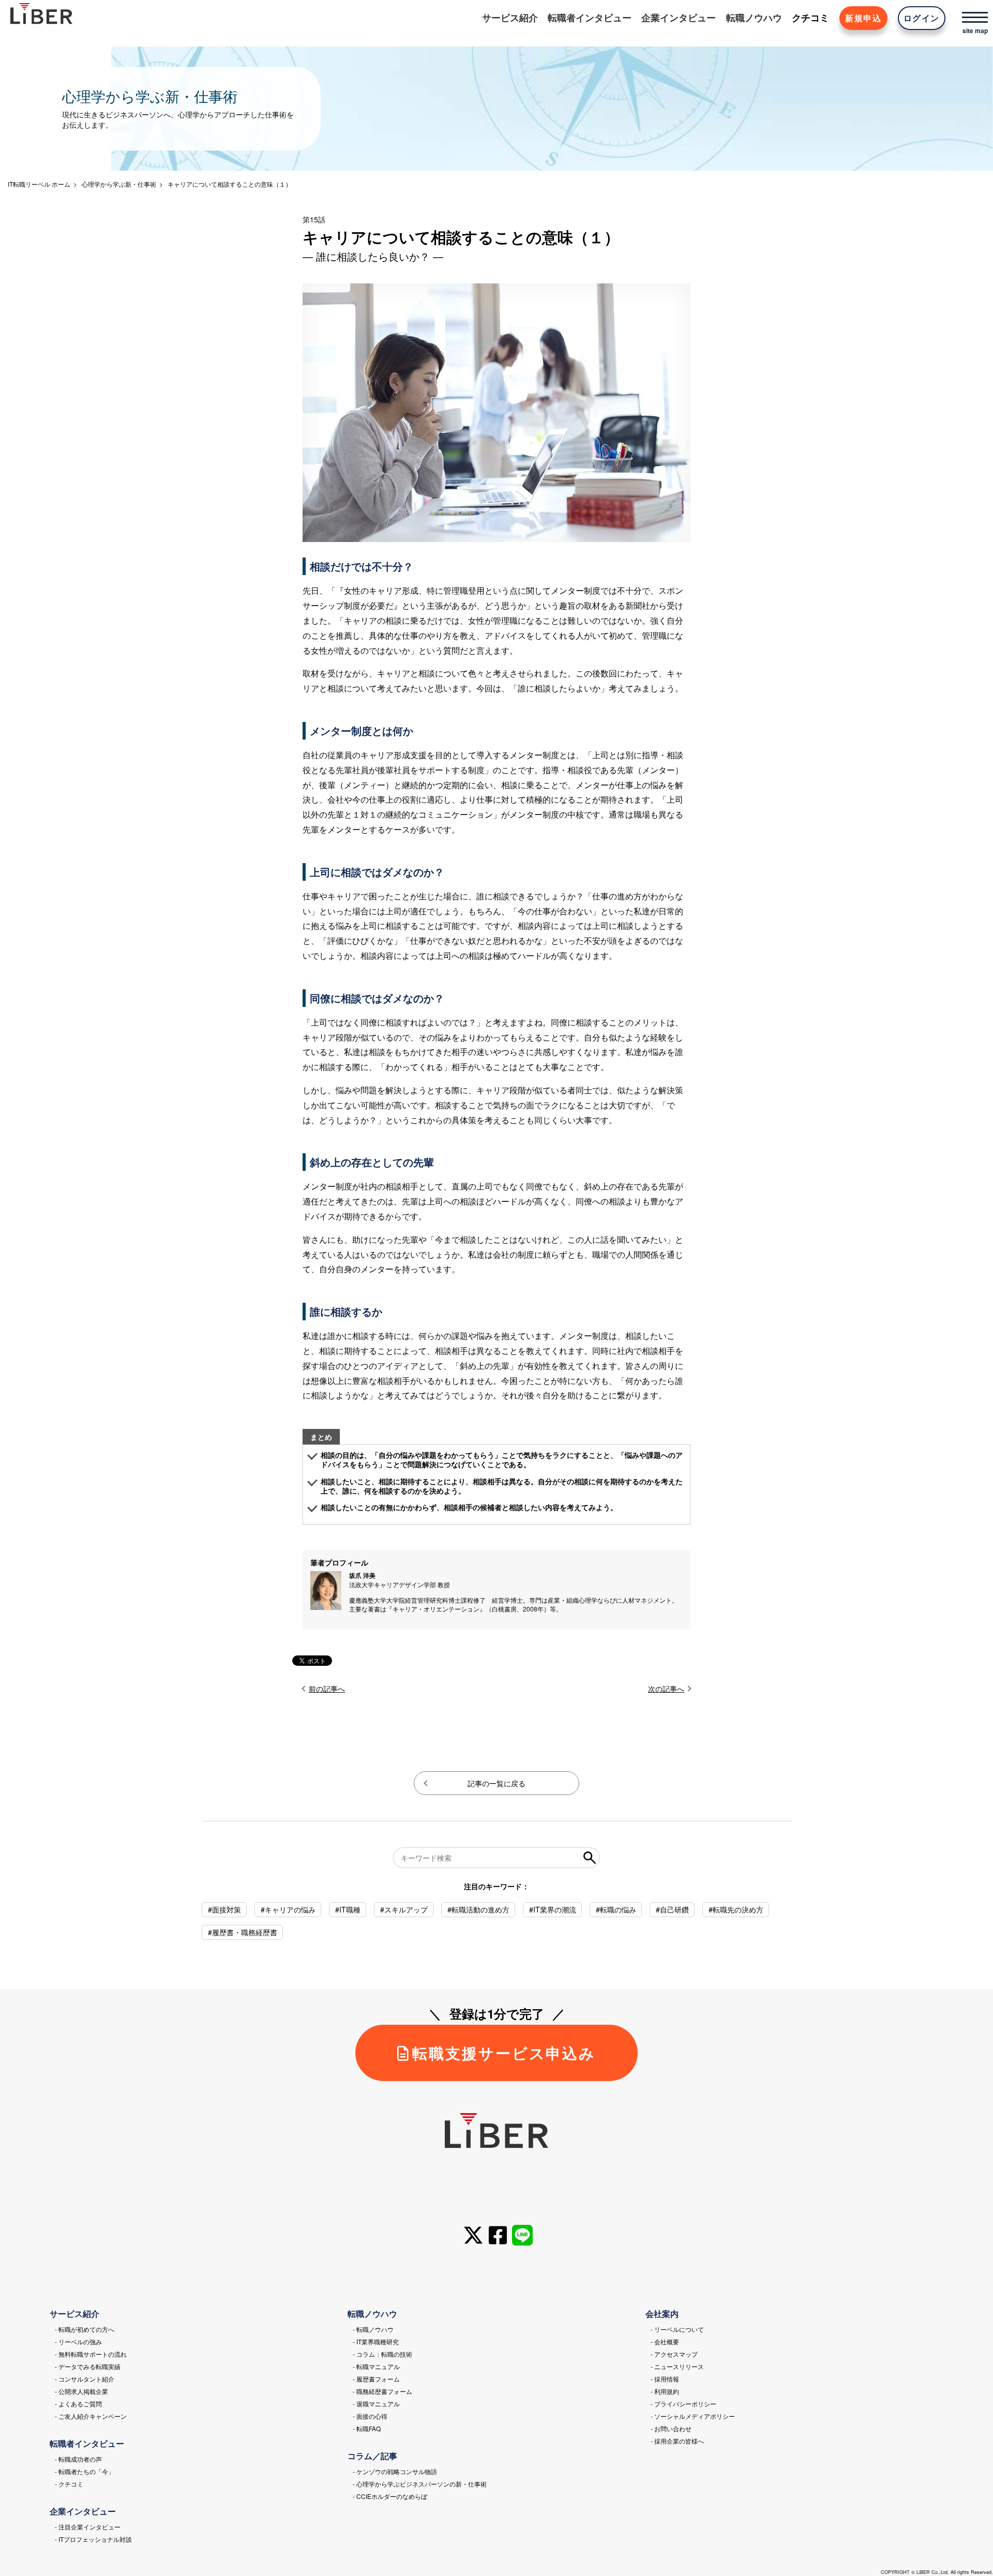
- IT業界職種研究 (376, 2341)
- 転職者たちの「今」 (85, 2471)
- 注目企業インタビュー (88, 2527)
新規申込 (863, 18)
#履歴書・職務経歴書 (243, 1932)
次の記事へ (666, 1689)
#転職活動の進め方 (478, 1909)
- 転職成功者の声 (78, 2459)
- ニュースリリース (677, 2366)
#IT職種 (348, 1909)
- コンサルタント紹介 (85, 2379)
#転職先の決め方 (736, 1909)
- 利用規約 (665, 2391)
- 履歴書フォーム (376, 2379)
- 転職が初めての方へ (85, 2329)
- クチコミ (69, 2484)
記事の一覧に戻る (496, 1783)
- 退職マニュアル (376, 2404)
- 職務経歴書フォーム (382, 2391)
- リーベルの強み (78, 2341)
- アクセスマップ (674, 2354)
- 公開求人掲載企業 (81, 2391)
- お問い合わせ (671, 2428)
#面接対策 (224, 1909)
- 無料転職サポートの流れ (91, 2354)
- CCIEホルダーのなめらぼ (390, 2496)
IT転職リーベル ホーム (39, 184)
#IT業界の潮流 (553, 1909)
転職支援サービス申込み (504, 2053)
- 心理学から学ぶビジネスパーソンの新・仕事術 (420, 2484)
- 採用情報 (665, 2379)
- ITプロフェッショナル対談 (93, 2539)
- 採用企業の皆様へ (677, 2441)
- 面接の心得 (370, 2416)
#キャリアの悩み (288, 1909)
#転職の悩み (616, 1909)
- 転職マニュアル (376, 2366)
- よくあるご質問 (78, 2404)
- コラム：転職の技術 (382, 2354)
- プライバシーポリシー (683, 2404)
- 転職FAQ (367, 2428)
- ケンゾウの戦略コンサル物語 (395, 2471)
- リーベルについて (677, 2329)
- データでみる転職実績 (88, 2366)
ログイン (922, 18)
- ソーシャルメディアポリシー (693, 2416)
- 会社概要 (665, 2341)
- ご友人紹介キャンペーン (91, 2416)
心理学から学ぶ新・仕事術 (119, 184)
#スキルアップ (404, 1909)
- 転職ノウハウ (373, 2329)
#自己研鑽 (672, 1909)
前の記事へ (327, 1689)
